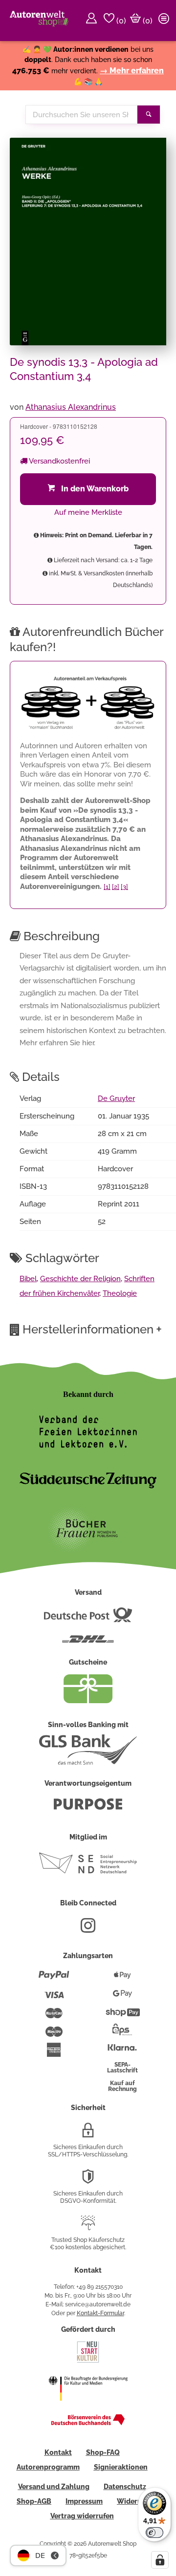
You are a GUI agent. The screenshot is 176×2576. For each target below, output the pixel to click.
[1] (107, 887)
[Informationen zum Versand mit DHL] (88, 1643)
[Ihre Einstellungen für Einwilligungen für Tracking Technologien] (160, 2560)
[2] (116, 887)
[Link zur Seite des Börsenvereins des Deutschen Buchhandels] (88, 2423)
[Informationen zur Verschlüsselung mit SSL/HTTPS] (88, 2134)
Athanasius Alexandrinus (71, 407)
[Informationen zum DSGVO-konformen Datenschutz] (88, 2180)
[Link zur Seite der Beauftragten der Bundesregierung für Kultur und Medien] (88, 2407)
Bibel (28, 1279)
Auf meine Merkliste (88, 512)
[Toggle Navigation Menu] (165, 21)
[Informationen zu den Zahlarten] (54, 1979)
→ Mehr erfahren (132, 71)
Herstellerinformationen (92, 1329)
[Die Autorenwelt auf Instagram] (88, 1929)
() (120, 21)
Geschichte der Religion (80, 1279)
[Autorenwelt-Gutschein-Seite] (88, 1701)
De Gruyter (116, 1098)
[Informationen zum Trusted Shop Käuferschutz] (88, 2227)
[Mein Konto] (93, 21)
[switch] (154, 2533)
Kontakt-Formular (100, 2313)
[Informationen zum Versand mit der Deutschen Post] (88, 1619)
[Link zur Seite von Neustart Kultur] (88, 2362)
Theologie (120, 1293)
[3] (124, 887)
